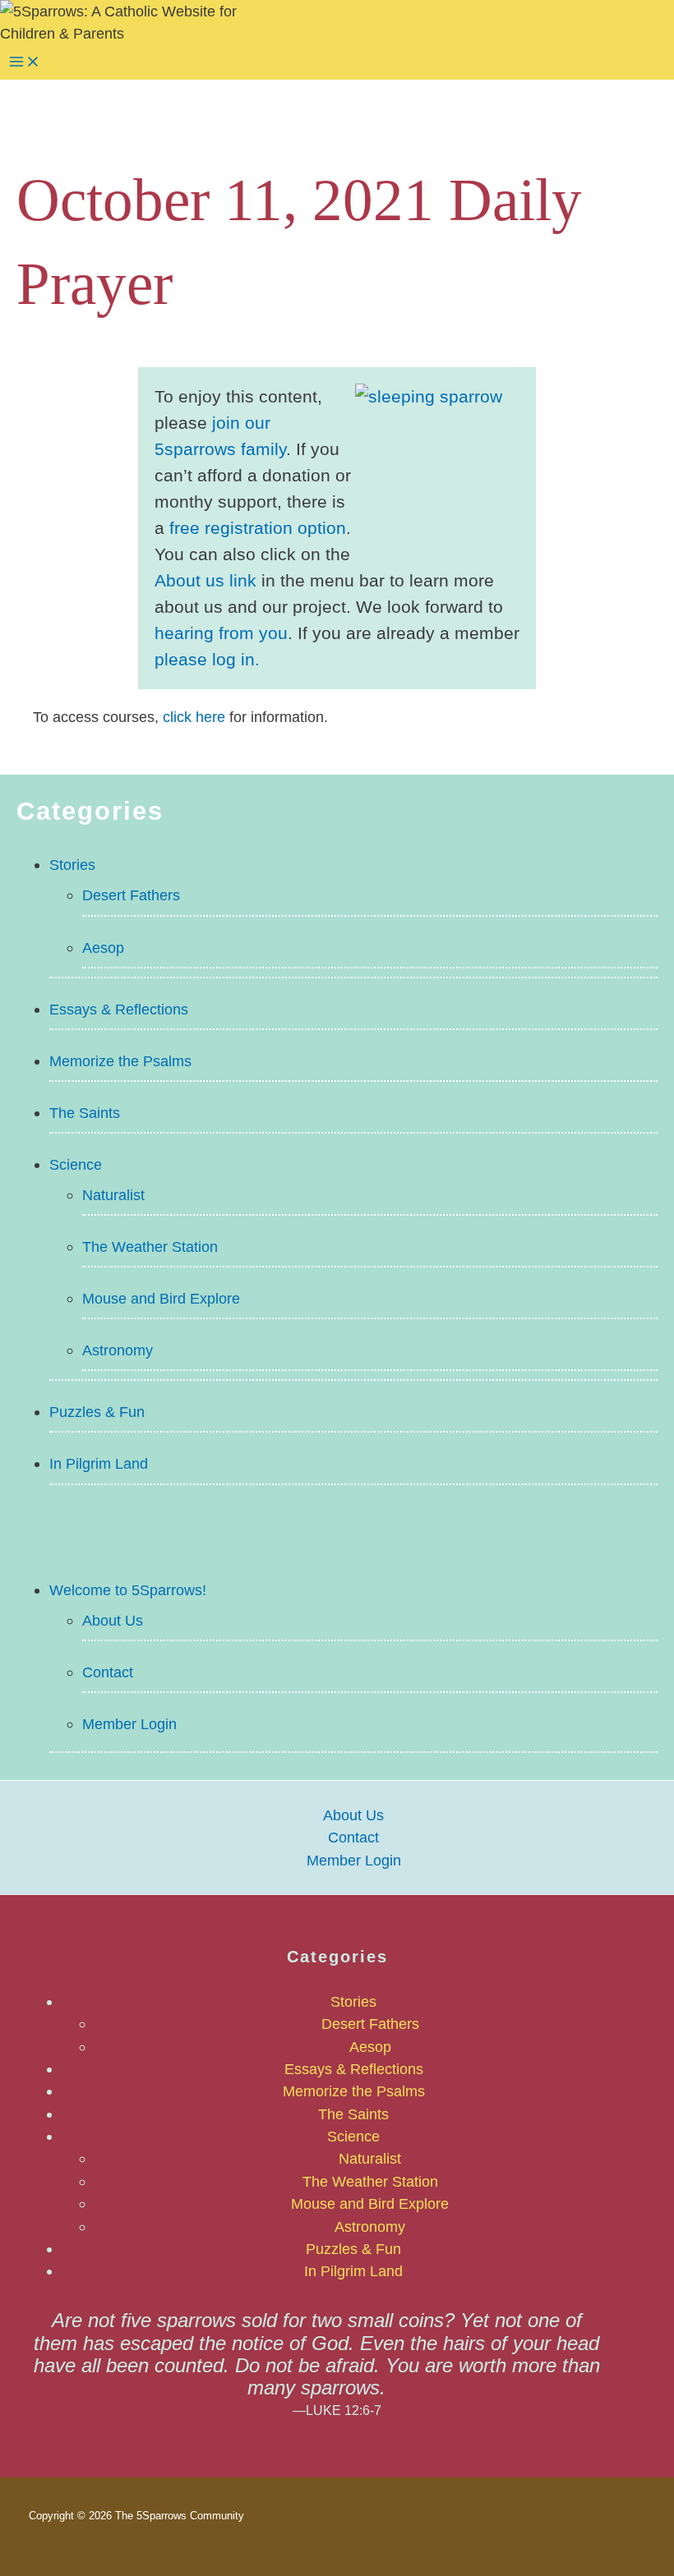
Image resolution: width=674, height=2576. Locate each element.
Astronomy (118, 1350)
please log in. (207, 660)
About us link (205, 581)
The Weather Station (150, 1247)
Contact (108, 1672)
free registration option (258, 528)
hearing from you (221, 633)
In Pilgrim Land (99, 1463)
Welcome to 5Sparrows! (128, 1590)
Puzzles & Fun (97, 1412)
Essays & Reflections (119, 1009)
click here (194, 717)
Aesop (103, 948)
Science (76, 1164)
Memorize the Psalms (120, 1061)
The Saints (85, 1113)
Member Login (129, 1724)
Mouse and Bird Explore (161, 1298)
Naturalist (113, 1195)
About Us (113, 1620)
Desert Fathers (131, 895)
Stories (72, 865)
